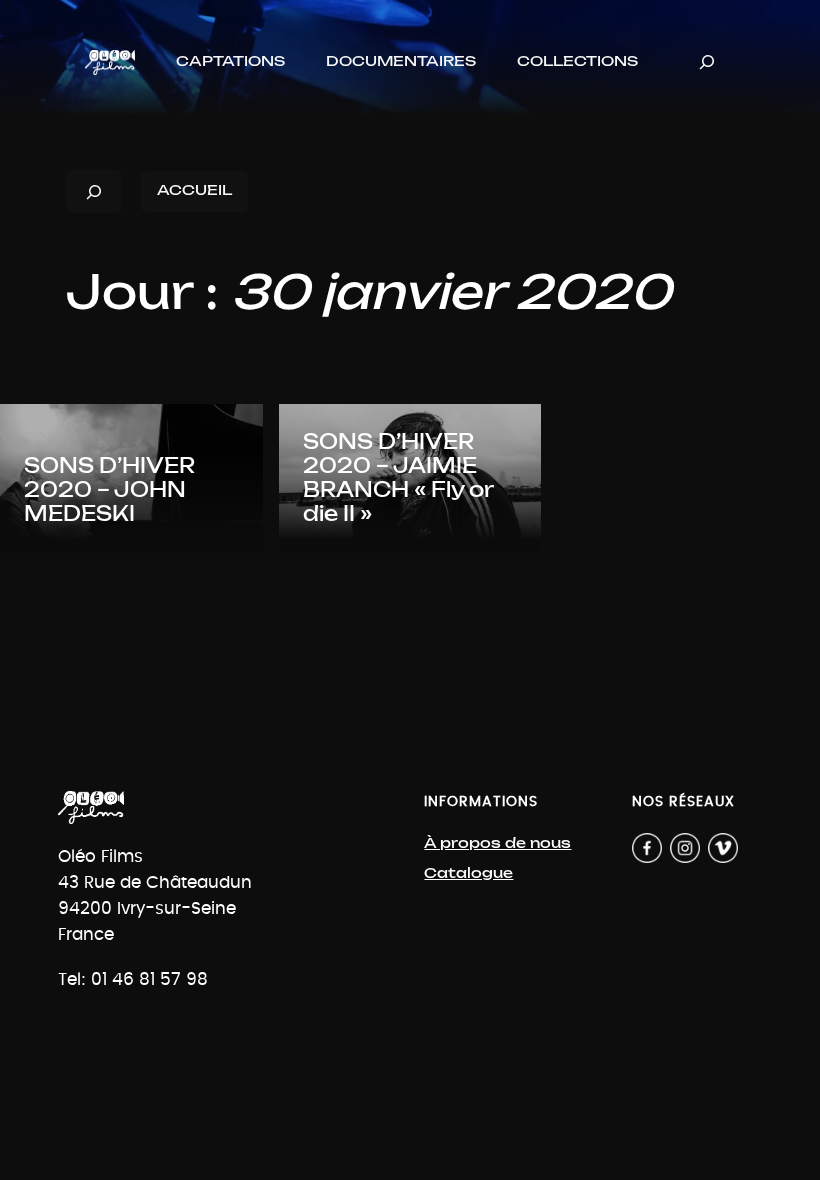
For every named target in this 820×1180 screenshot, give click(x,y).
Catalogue (468, 873)
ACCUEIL (194, 190)
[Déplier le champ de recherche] (707, 62)
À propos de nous (497, 843)
